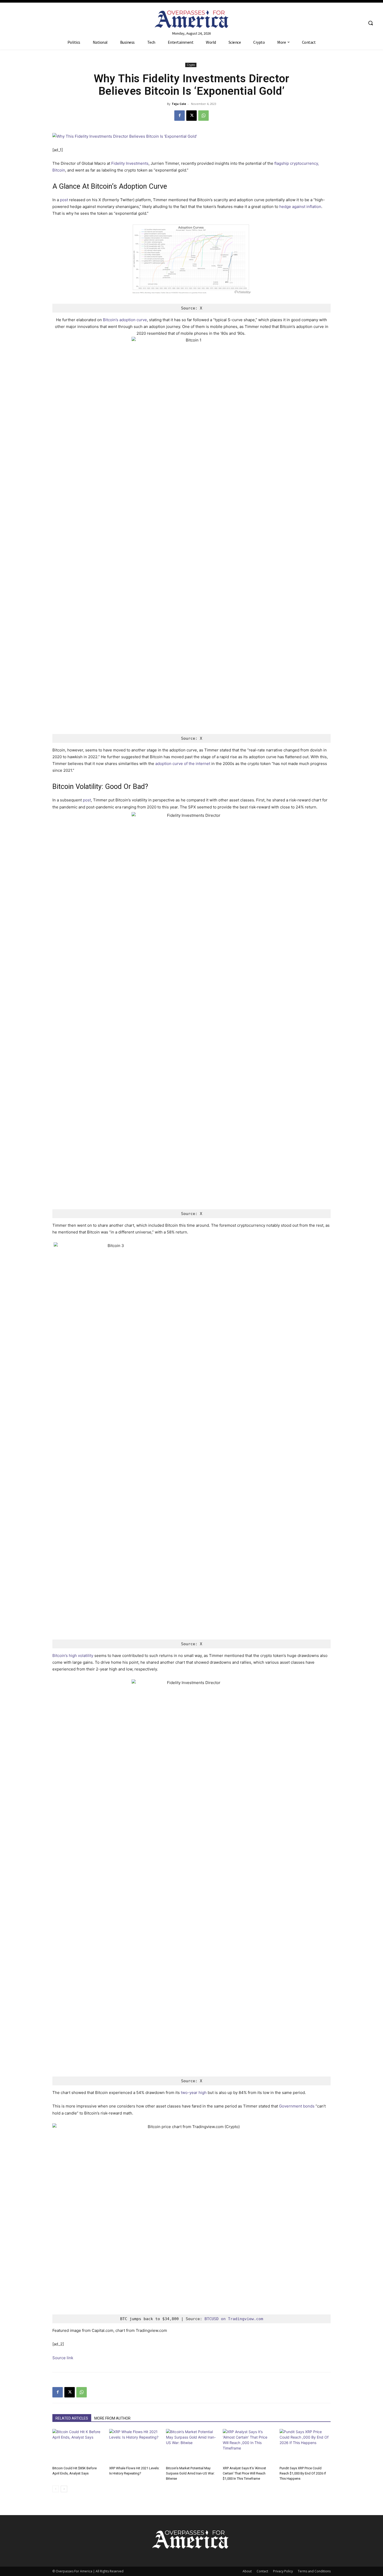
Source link (63, 2358)
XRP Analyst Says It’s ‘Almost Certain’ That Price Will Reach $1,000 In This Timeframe (244, 2473)
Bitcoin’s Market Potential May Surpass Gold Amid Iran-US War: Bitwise (190, 2473)
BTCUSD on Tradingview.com (234, 2319)
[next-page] (64, 2489)
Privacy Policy (283, 2571)
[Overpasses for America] (192, 19)
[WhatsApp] (203, 116)
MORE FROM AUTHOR (112, 2418)
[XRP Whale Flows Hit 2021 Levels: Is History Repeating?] (135, 2447)
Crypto (191, 65)
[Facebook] (180, 116)
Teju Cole (179, 104)
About (247, 2571)
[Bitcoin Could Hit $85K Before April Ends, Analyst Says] (78, 2447)
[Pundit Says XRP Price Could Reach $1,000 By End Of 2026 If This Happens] (305, 2447)
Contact (262, 2571)
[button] (370, 23)
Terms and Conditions (314, 2571)
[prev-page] (56, 2489)
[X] (191, 116)
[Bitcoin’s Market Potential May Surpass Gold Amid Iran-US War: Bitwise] (191, 2447)
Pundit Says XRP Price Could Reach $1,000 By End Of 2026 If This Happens (303, 2473)
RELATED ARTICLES (72, 2418)
